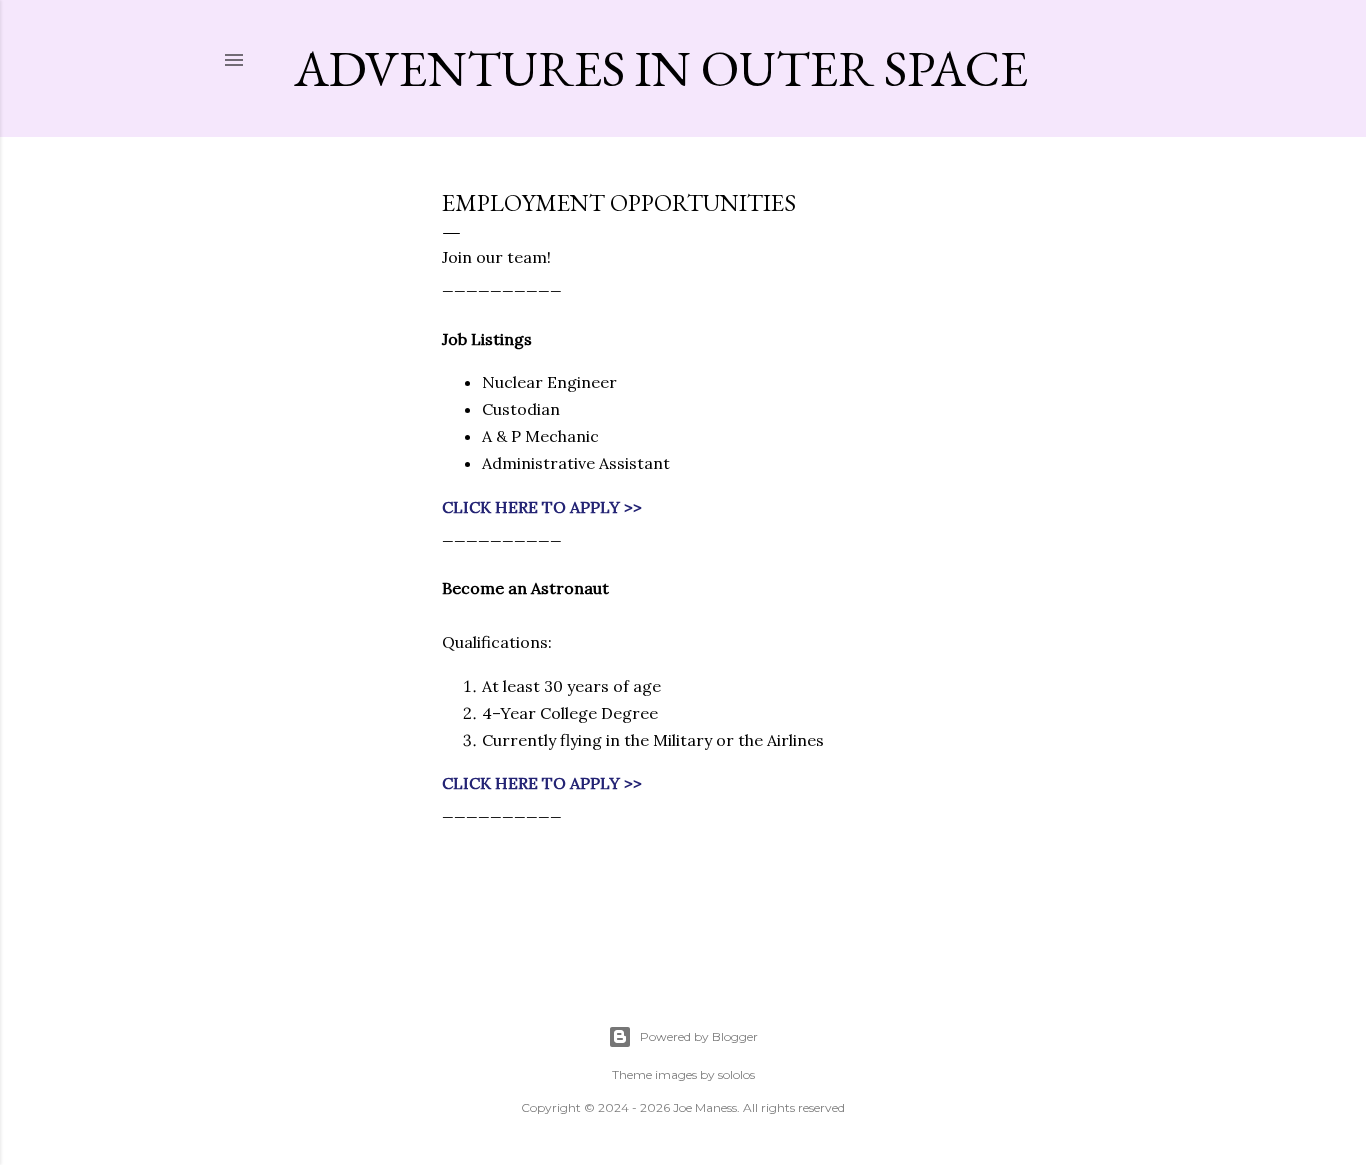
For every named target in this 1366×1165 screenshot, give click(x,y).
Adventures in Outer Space (661, 68)
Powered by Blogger (699, 1036)
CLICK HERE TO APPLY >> (542, 507)
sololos (736, 1074)
